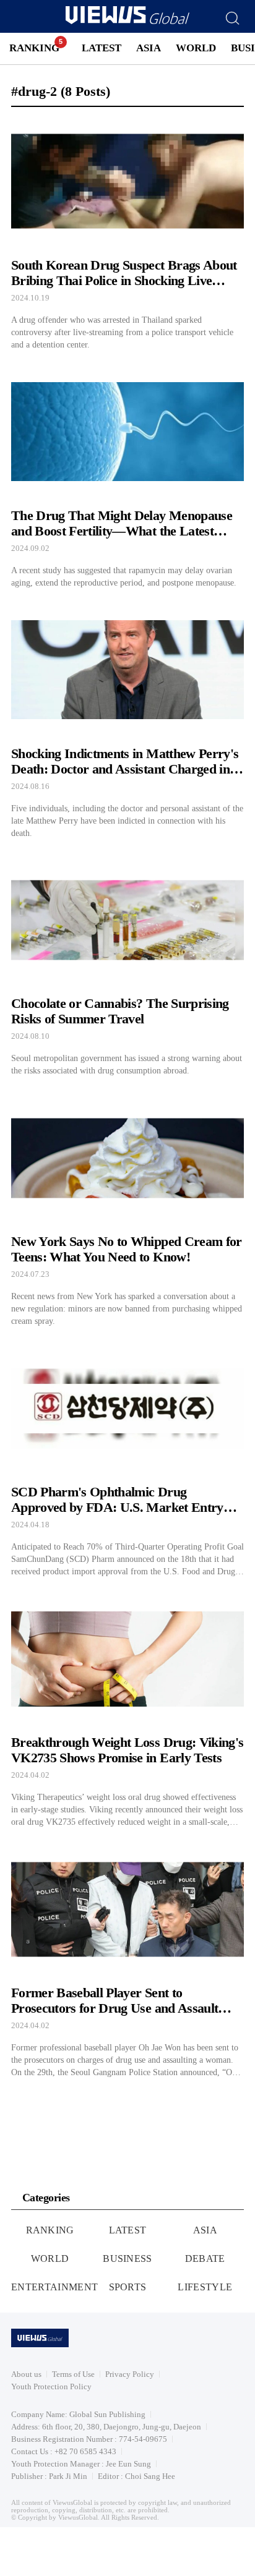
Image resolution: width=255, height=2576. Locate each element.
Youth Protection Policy (51, 2386)
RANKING (34, 48)
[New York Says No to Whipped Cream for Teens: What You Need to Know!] (127, 1210)
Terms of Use (73, 2374)
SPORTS (128, 2287)
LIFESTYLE (205, 2287)
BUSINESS (127, 2258)
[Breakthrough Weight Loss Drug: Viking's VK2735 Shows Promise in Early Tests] (127, 1711)
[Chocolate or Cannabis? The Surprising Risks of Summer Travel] (127, 967)
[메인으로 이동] (127, 22)
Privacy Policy (130, 2374)
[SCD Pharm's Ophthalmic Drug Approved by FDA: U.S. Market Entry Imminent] (127, 1461)
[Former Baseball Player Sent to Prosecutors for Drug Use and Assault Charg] (127, 1962)
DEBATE (205, 2258)
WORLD (196, 48)
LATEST (102, 48)
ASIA (149, 48)
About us (26, 2374)
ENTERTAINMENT (54, 2287)
